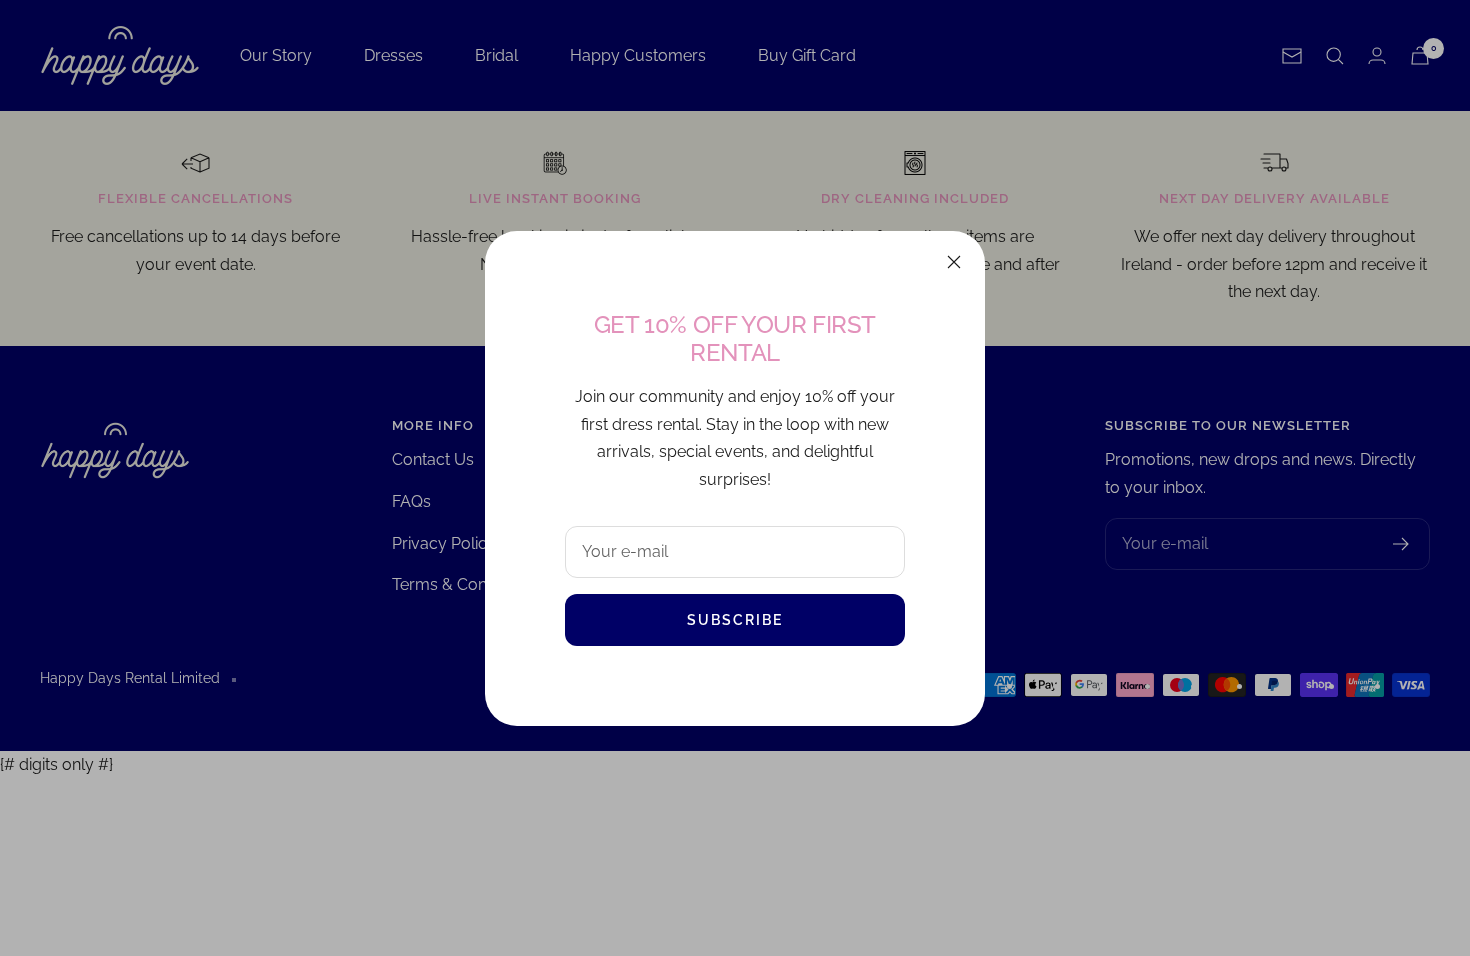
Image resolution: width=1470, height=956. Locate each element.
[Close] (954, 262)
